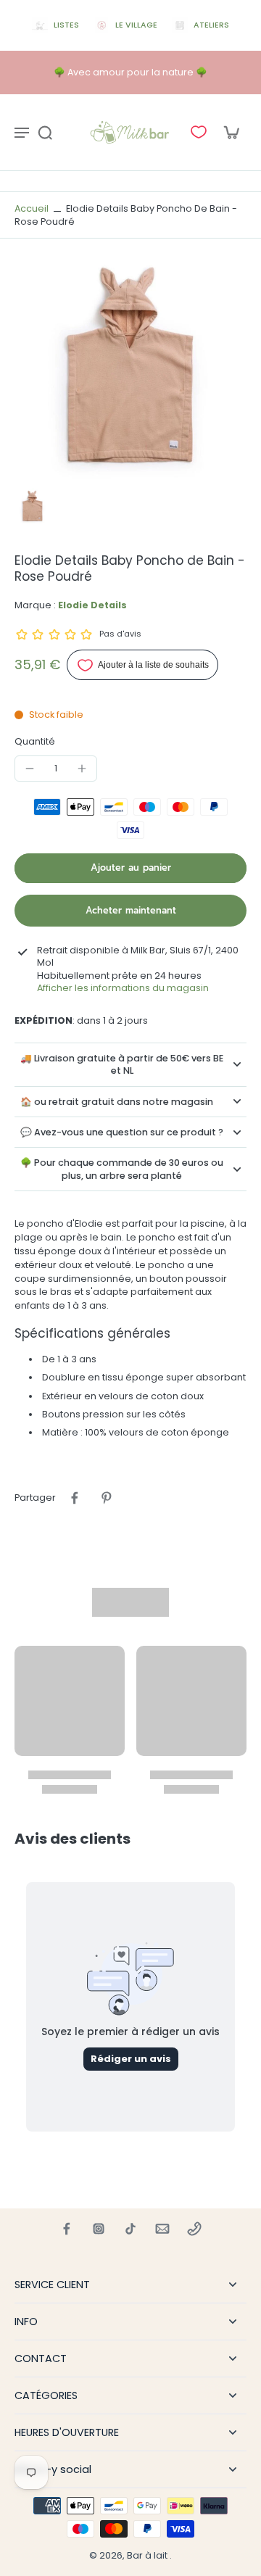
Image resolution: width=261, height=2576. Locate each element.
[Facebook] (67, 2229)
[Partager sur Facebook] (75, 1498)
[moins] (30, 769)
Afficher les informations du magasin (123, 988)
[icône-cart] (231, 132)
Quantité (35, 741)
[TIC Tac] (130, 2229)
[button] (130, 868)
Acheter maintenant (131, 910)
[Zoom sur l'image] (130, 366)
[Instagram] (99, 2229)
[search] (45, 132)
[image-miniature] (33, 506)
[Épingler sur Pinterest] (107, 1498)
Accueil (32, 208)
